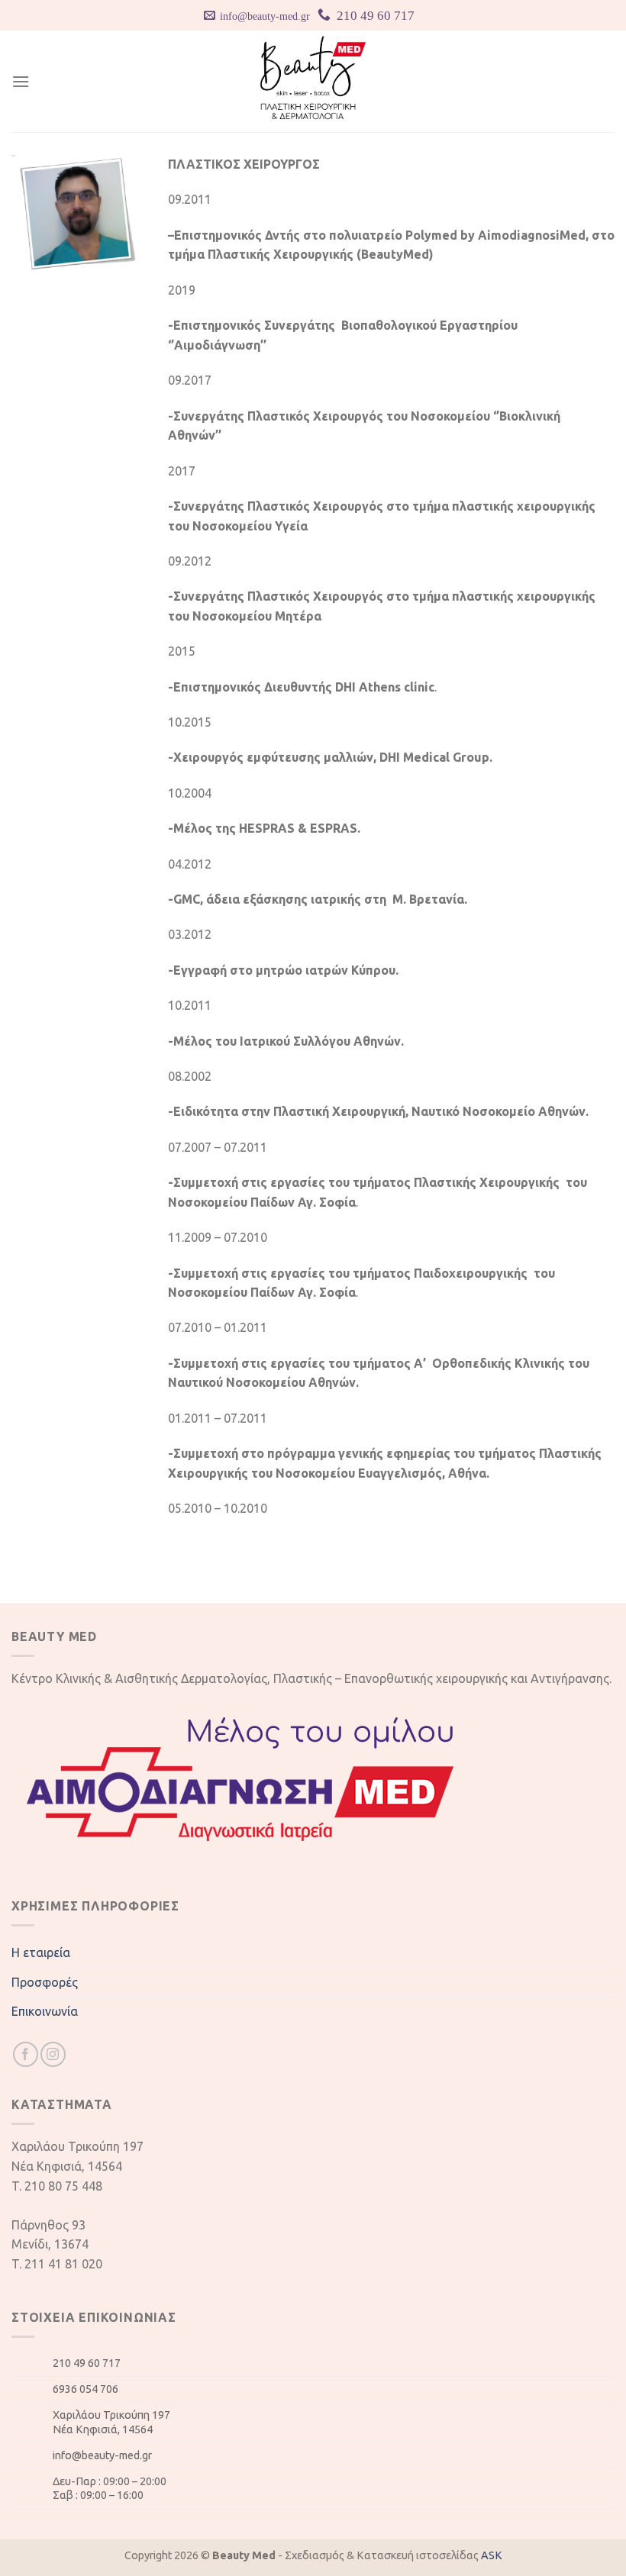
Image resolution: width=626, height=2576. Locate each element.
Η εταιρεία (41, 1952)
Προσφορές (45, 1982)
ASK (492, 2555)
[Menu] (21, 81)
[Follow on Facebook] (26, 2054)
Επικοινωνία (45, 2011)
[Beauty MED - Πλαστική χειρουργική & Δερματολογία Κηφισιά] (313, 81)
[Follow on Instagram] (53, 2054)
